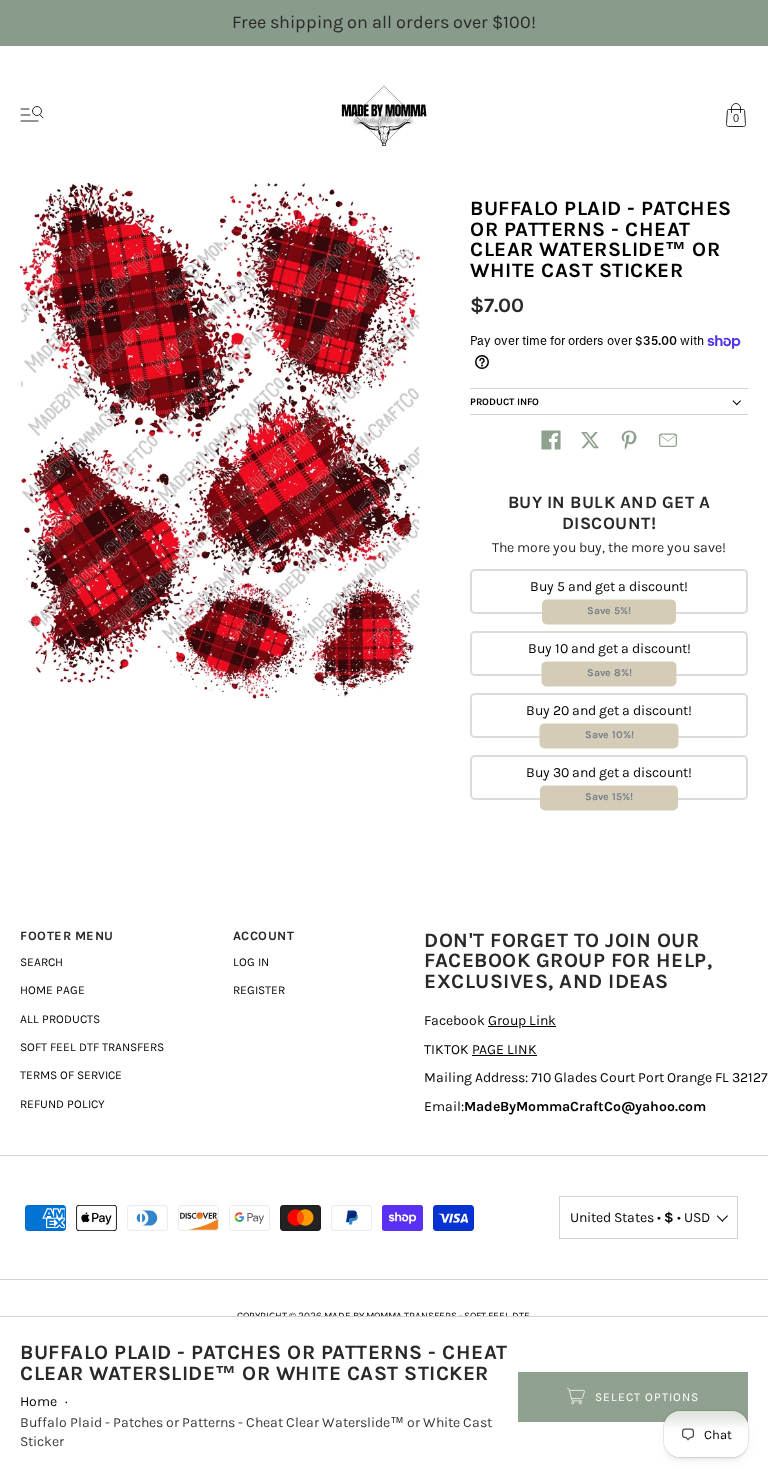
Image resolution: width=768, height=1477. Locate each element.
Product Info (504, 402)
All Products (60, 1019)
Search (41, 962)
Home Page (52, 990)
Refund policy (62, 1104)
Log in (251, 962)
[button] (551, 440)
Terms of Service (71, 1075)
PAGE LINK (504, 1049)
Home (38, 1401)
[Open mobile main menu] (32, 115)
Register (259, 990)
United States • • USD (640, 1217)
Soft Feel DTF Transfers (92, 1047)
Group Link (522, 1020)
